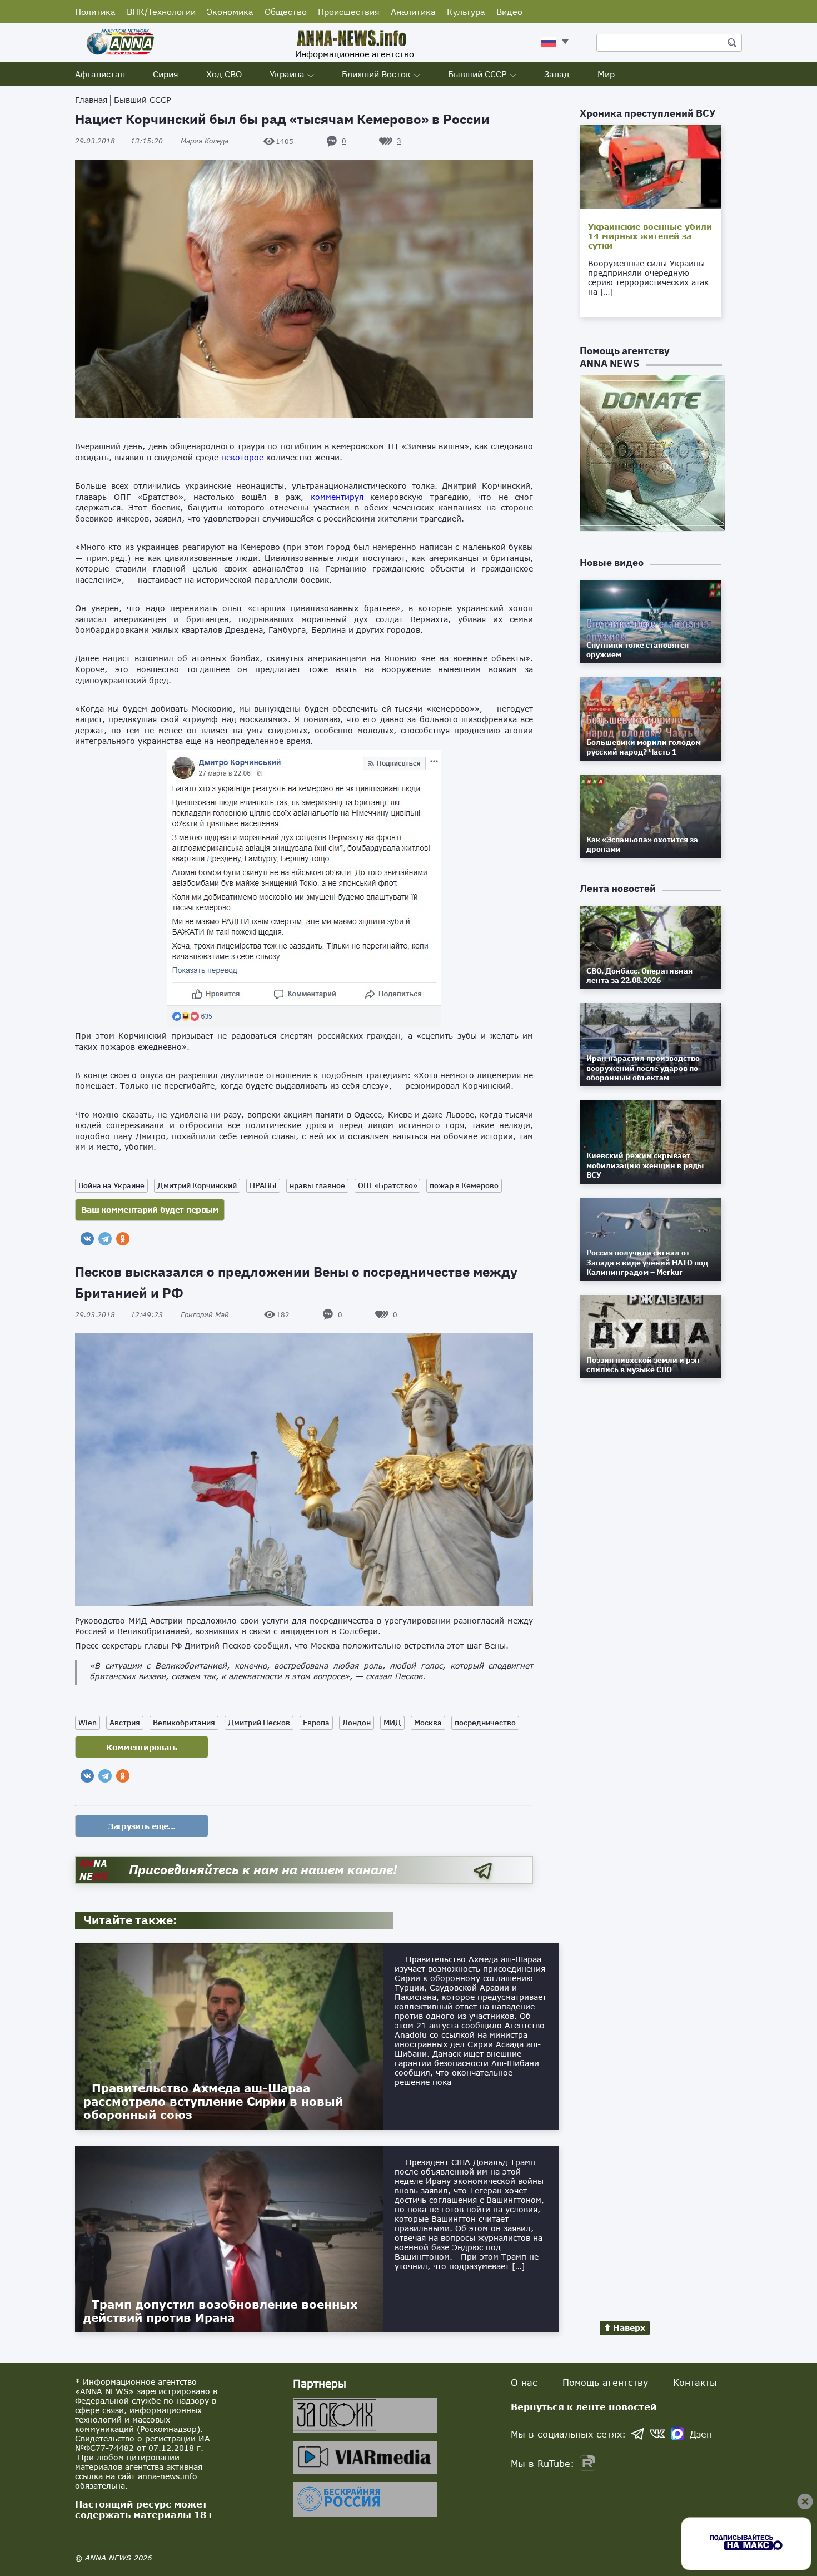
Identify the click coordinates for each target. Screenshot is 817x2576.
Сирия (166, 74)
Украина (287, 74)
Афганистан (100, 74)
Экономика (230, 12)
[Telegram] (105, 1239)
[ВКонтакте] (87, 1239)
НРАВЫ (263, 1185)
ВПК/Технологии (161, 12)
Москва (428, 1723)
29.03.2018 (119, 141)
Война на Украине (111, 1185)
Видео (509, 12)
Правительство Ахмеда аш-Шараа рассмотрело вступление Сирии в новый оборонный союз (213, 2101)
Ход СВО (224, 74)
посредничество (485, 1723)
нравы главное (317, 1185)
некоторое (242, 457)
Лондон (357, 1723)
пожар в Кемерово (464, 1185)
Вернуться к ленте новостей (584, 2407)
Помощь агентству (605, 2382)
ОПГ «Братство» (387, 1185)
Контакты (695, 2382)
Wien (88, 1723)
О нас (524, 2382)
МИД (392, 1723)
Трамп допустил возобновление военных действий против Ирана (220, 2311)
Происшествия (349, 12)
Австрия (125, 1723)
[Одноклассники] (123, 1239)
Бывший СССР (477, 74)
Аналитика (413, 12)
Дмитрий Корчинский (197, 1185)
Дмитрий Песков (259, 1723)
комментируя (337, 497)
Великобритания (184, 1723)
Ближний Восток (376, 74)
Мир (606, 74)
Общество (286, 12)
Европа (316, 1723)
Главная (91, 100)
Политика (95, 12)
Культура (466, 12)
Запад (557, 74)
